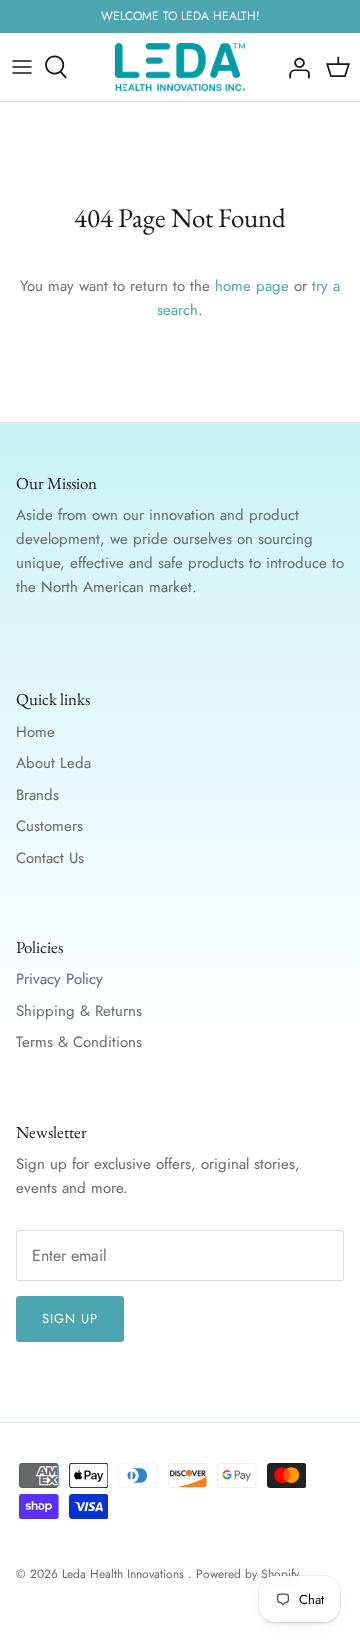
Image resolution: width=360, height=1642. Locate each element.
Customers (49, 826)
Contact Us (50, 858)
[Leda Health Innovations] (180, 67)
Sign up (70, 1318)
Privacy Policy (59, 979)
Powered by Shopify (247, 1574)
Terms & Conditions (79, 1042)
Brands (37, 795)
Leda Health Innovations (125, 1574)
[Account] (294, 67)
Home (35, 732)
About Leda (53, 763)
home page (252, 286)
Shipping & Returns (79, 1011)
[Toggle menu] (22, 67)
